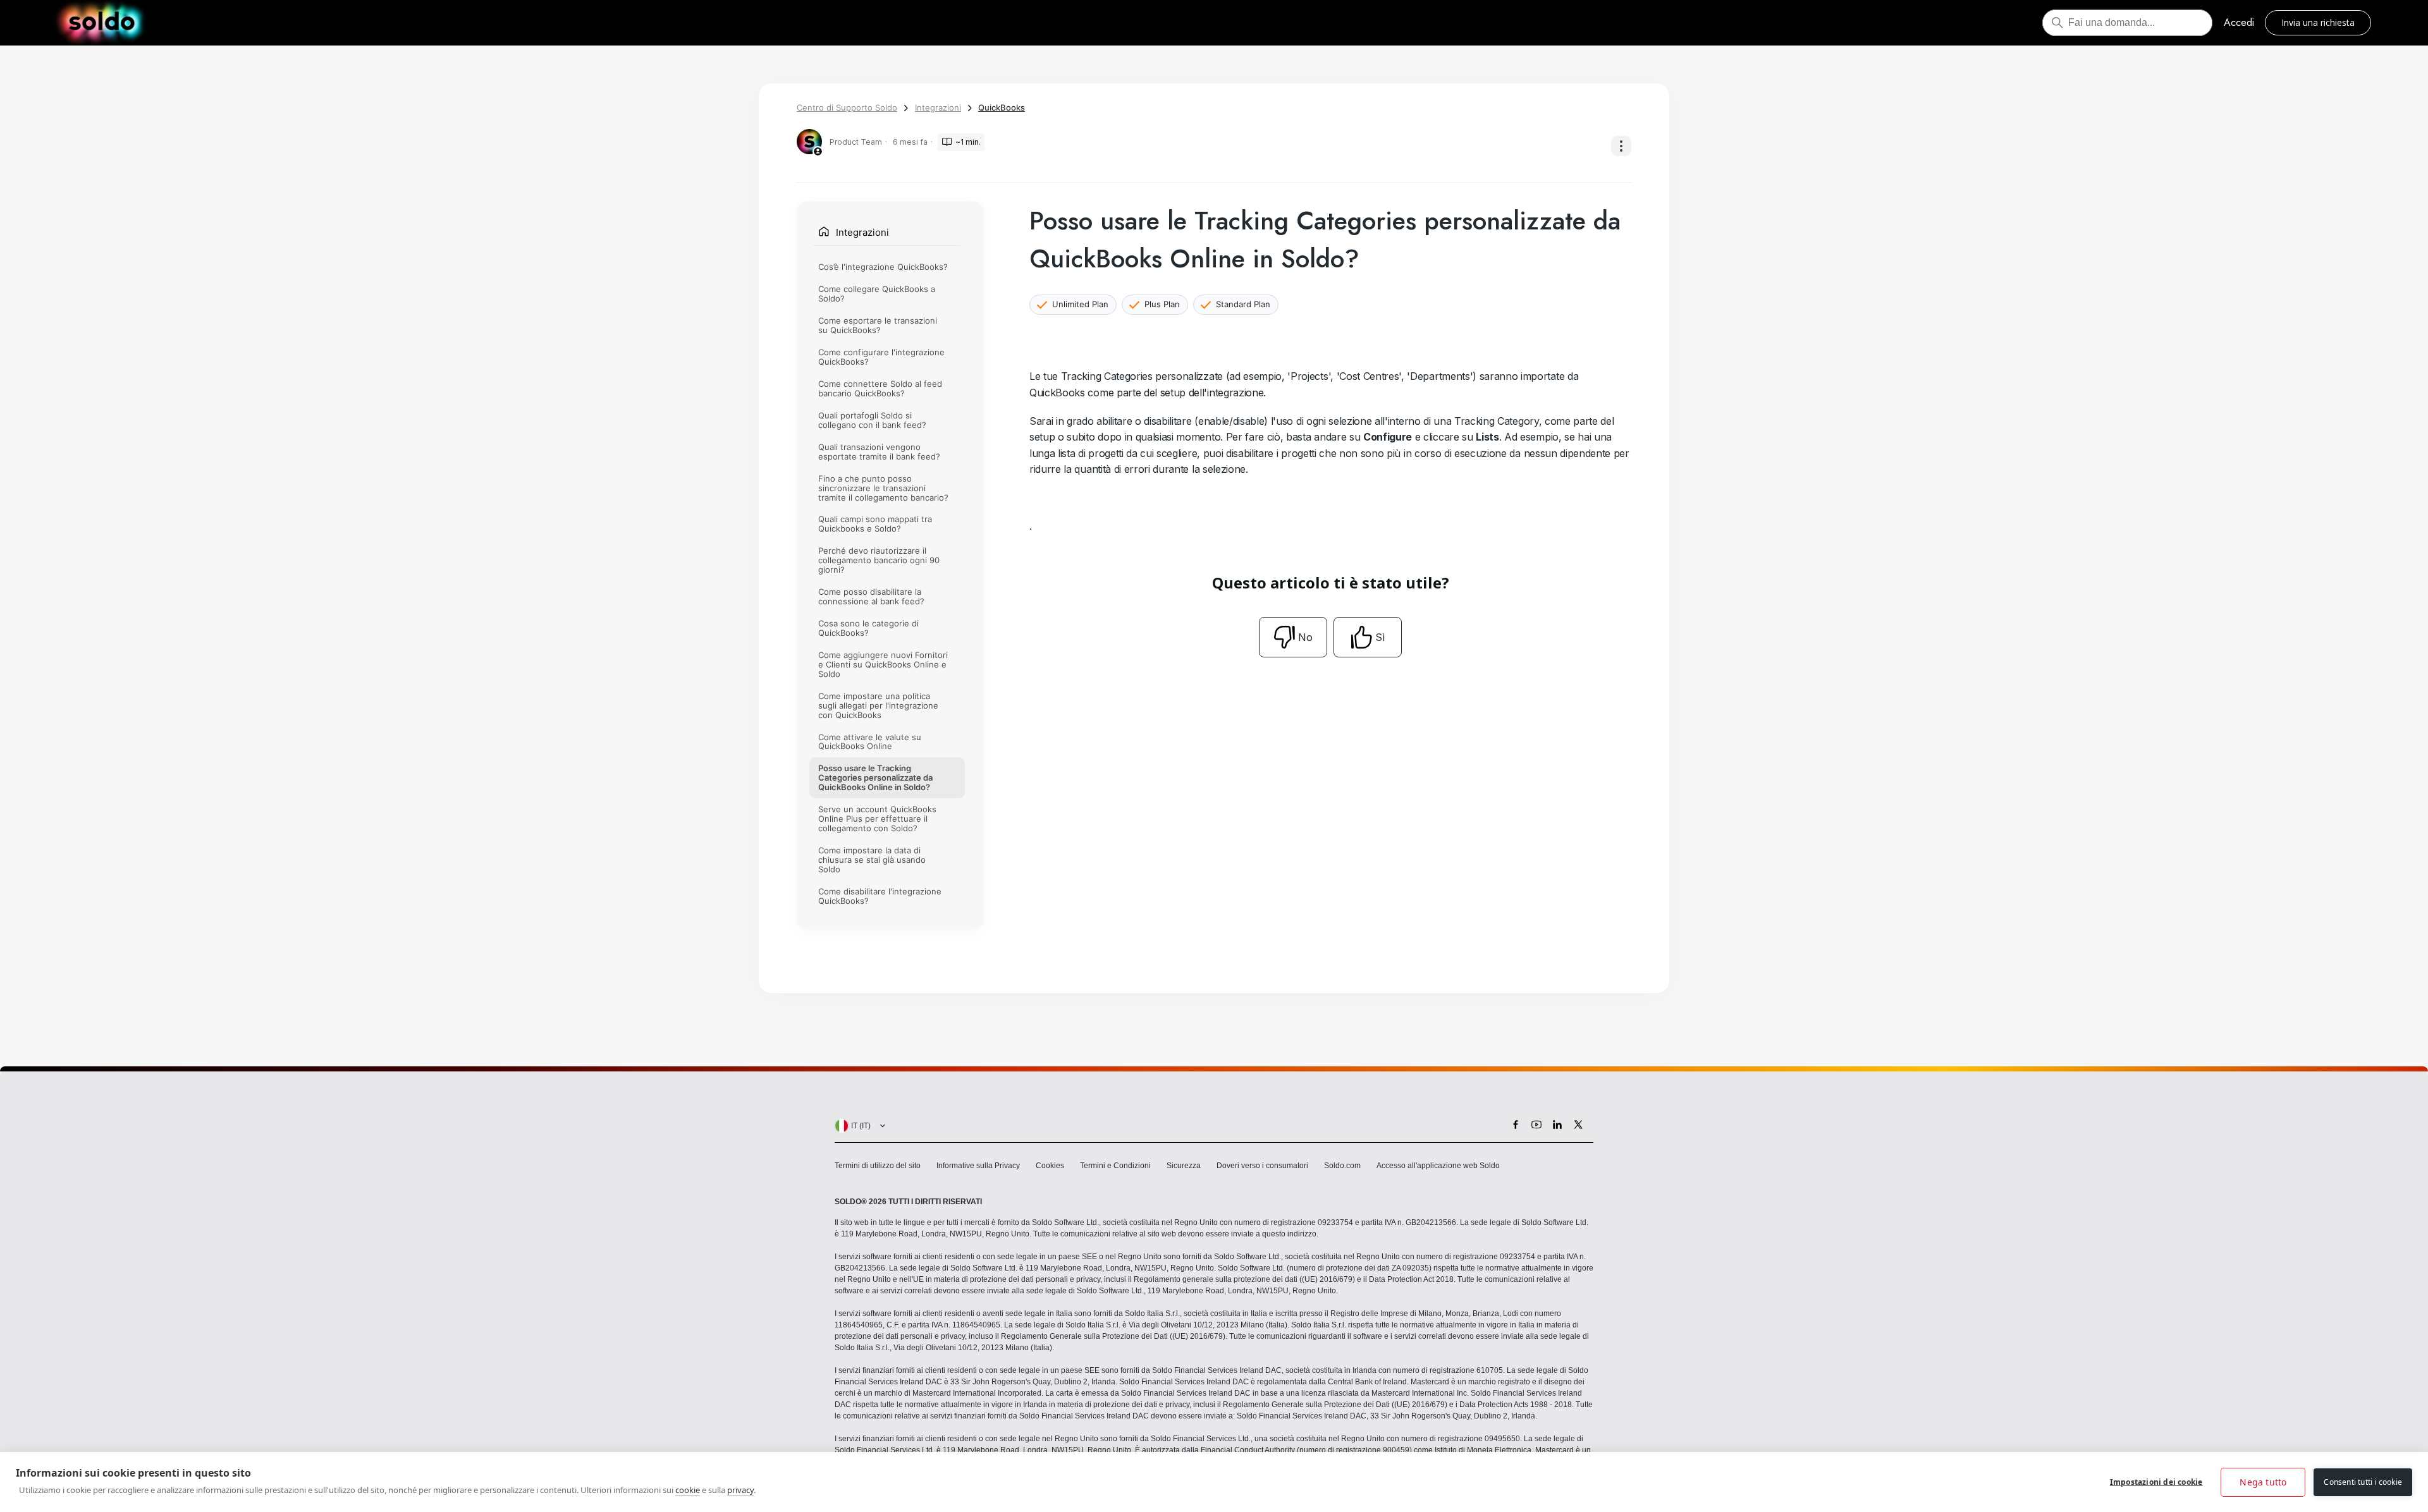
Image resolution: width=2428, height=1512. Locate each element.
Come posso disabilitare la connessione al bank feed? (871, 596)
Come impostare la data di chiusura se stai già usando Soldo (872, 860)
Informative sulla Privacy (978, 1166)
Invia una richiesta (2318, 22)
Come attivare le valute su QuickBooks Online (870, 742)
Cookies (1050, 1166)
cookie (688, 1490)
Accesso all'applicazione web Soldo (1438, 1166)
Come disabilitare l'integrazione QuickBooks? (880, 896)
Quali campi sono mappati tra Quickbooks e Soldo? (875, 524)
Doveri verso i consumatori (1262, 1166)
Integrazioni (938, 107)
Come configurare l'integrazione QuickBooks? (881, 357)
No (1305, 637)
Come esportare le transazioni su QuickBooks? (878, 325)
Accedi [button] (2239, 22)
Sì (1380, 637)
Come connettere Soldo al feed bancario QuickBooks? (880, 388)
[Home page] (101, 23)
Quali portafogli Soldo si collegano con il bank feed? (872, 420)
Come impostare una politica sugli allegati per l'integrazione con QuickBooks (878, 705)
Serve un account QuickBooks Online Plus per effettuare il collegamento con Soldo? (877, 819)
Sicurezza (1184, 1166)
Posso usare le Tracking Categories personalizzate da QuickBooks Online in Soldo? (875, 777)
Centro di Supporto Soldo (847, 107)
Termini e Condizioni (1115, 1166)
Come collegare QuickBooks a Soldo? (877, 294)
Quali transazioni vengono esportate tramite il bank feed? (879, 452)
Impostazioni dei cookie (2156, 1482)
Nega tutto (2263, 1482)
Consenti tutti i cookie (2363, 1482)
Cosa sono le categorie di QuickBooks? (868, 628)
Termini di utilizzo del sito (878, 1166)
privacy (740, 1490)
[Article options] (1621, 146)
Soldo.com (1342, 1166)
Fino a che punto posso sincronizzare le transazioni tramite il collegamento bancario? (883, 488)
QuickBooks (1002, 107)
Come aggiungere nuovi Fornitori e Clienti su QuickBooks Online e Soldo (883, 664)
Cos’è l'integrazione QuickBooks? (883, 267)
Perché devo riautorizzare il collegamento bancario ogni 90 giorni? (879, 560)
